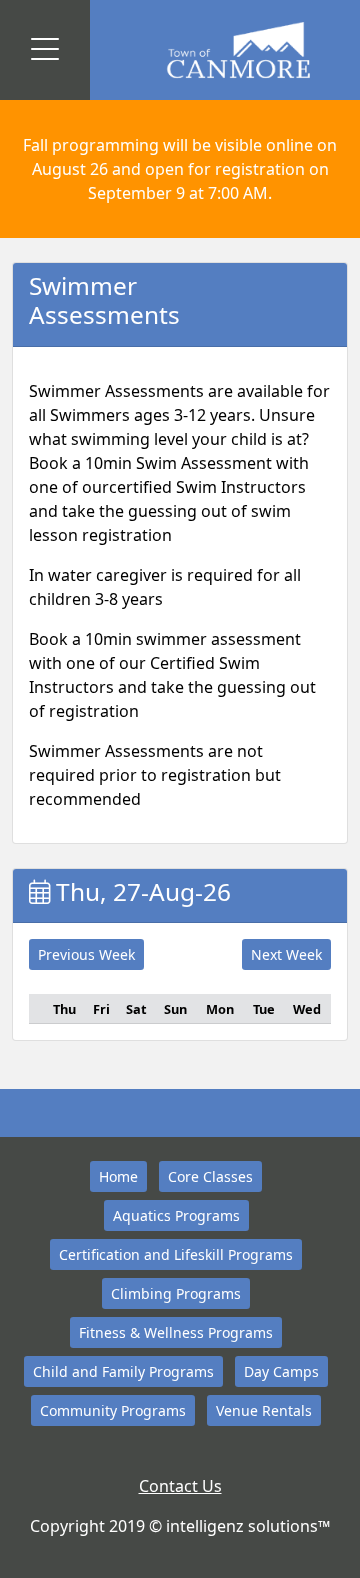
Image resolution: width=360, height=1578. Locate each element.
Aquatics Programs (176, 1215)
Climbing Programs (176, 1293)
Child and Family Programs (123, 1371)
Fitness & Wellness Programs (176, 1332)
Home (118, 1176)
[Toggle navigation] (45, 50)
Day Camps (281, 1371)
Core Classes (210, 1176)
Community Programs (113, 1410)
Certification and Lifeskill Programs (176, 1254)
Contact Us (180, 1486)
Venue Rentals (264, 1410)
